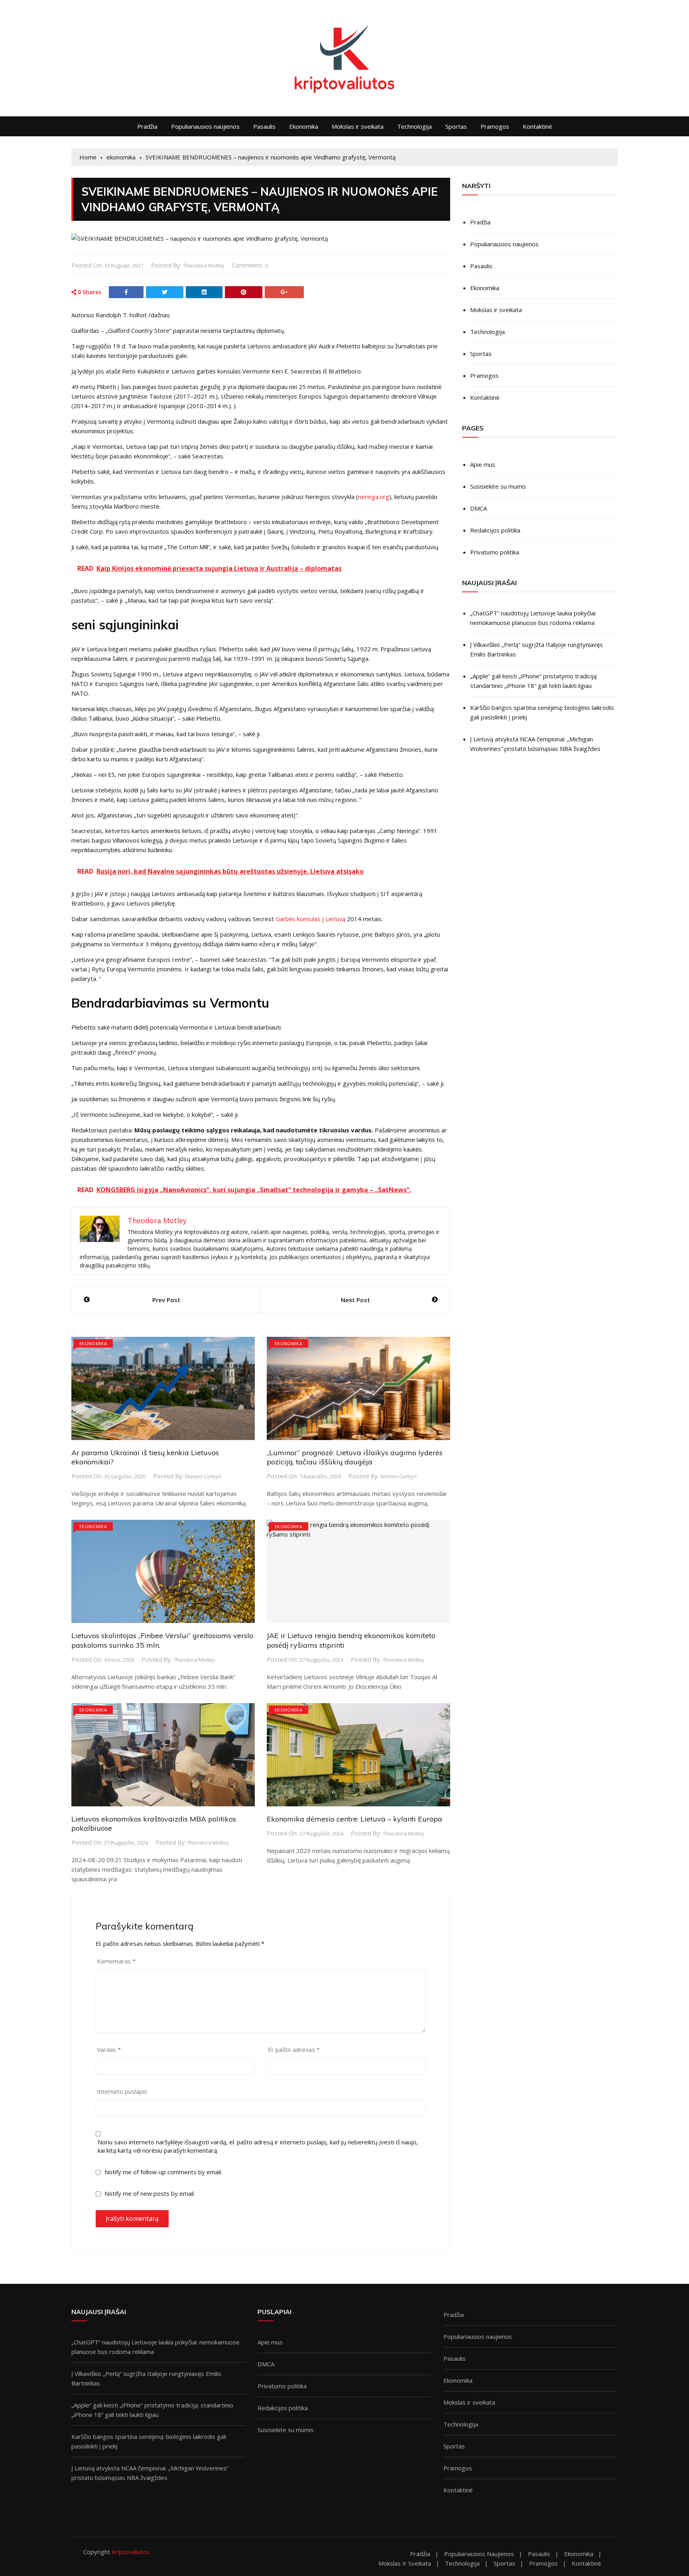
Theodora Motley (204, 265)
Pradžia (147, 126)
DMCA (478, 508)
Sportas (456, 126)
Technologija (414, 126)
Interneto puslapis (122, 2091)
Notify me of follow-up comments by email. (163, 2172)
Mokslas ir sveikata (358, 126)
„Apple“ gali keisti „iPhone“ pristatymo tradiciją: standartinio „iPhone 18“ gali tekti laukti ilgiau (534, 681)
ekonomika (93, 1343)
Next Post (355, 1300)
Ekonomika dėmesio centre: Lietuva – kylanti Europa (354, 1819)
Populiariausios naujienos (205, 126)
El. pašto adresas (294, 2049)
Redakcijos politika (495, 530)
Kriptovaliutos (131, 2552)
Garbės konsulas (299, 919)
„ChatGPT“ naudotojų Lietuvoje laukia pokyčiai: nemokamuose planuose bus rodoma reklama (533, 618)
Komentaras (116, 1961)
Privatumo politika (495, 552)
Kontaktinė (537, 126)
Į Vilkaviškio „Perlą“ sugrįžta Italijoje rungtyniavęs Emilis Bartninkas (536, 649)
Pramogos (495, 126)
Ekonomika (304, 126)
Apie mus (483, 464)
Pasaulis (264, 126)
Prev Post (166, 1300)
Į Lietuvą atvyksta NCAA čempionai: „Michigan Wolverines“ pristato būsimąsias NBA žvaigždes (535, 744)
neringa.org (374, 497)
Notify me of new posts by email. (150, 2193)
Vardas (109, 2049)
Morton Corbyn (203, 1476)
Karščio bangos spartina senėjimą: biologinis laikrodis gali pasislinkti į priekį (542, 712)
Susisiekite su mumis (498, 486)
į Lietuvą (334, 919)
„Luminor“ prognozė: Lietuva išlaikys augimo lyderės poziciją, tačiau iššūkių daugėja (355, 1457)
